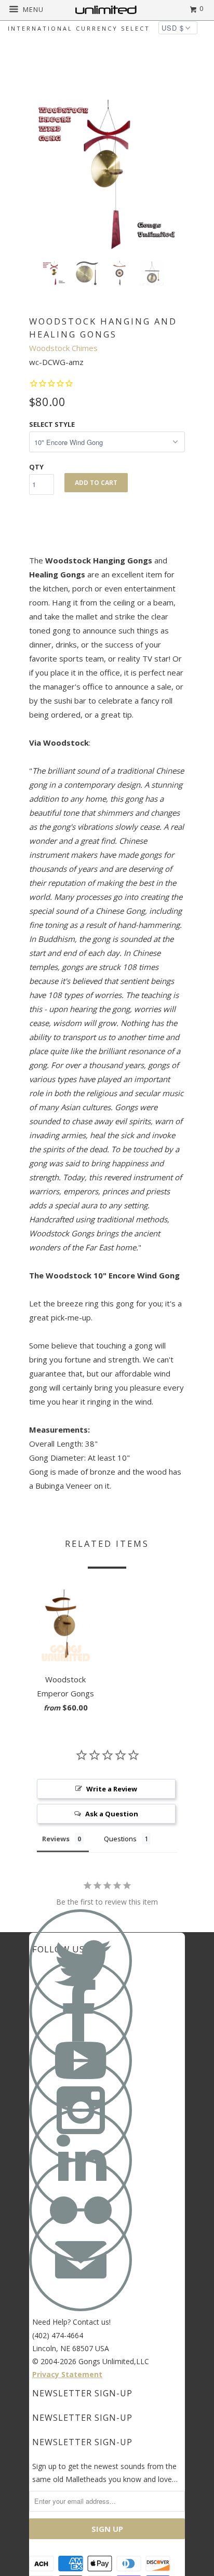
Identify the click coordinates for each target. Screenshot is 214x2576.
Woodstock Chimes (63, 348)
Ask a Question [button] (112, 1814)
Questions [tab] (120, 1839)
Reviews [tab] (56, 1839)
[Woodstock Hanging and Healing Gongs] (107, 175)
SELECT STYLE (52, 424)
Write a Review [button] (112, 1789)
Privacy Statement (67, 2374)
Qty (36, 467)
